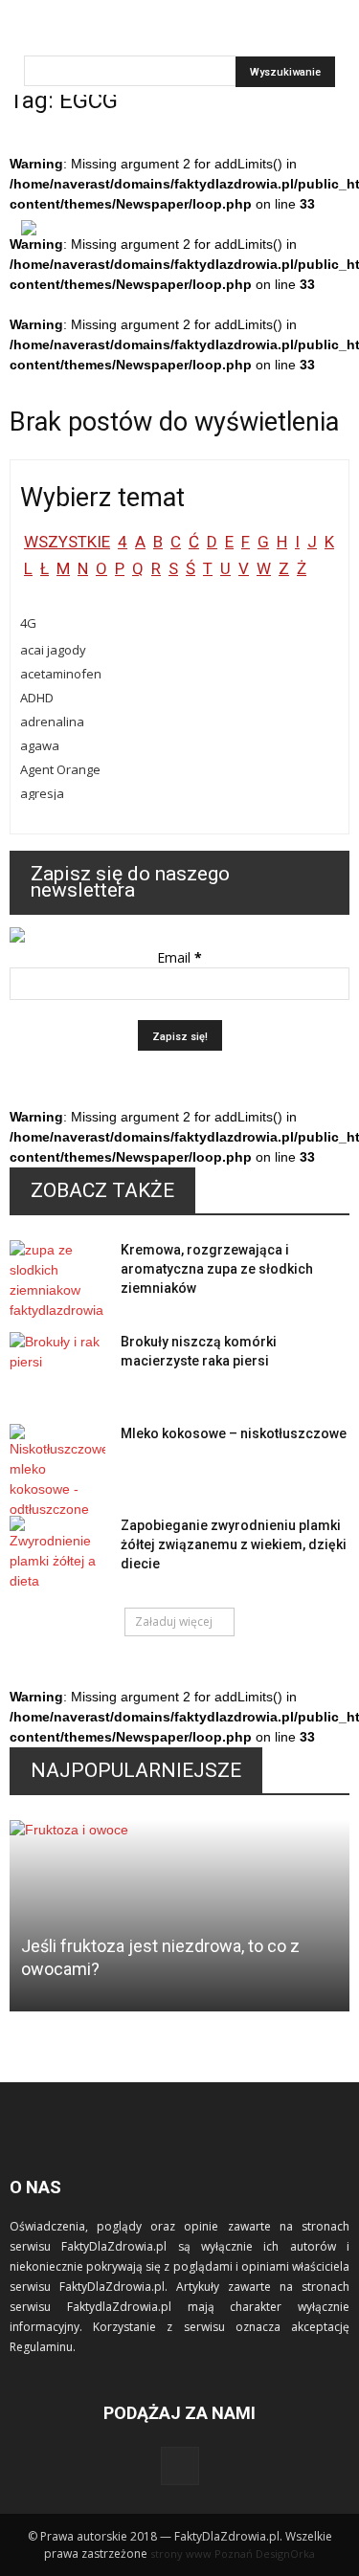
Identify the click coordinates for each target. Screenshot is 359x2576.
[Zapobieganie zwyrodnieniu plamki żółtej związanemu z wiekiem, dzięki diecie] (57, 1554)
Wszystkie (67, 542)
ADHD (37, 698)
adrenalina (52, 722)
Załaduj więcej (174, 1621)
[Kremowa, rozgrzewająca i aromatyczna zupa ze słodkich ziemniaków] (57, 1280)
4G (28, 623)
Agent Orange (60, 769)
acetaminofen (61, 674)
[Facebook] (180, 2466)
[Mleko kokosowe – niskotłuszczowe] (57, 1472)
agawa (40, 745)
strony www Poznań (202, 2554)
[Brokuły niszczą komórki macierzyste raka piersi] (57, 1366)
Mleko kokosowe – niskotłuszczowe (234, 1433)
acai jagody (53, 650)
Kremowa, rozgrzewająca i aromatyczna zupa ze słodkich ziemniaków (217, 1269)
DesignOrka (285, 2554)
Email (179, 957)
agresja (42, 793)
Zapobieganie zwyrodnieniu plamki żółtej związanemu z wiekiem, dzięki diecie (234, 1544)
